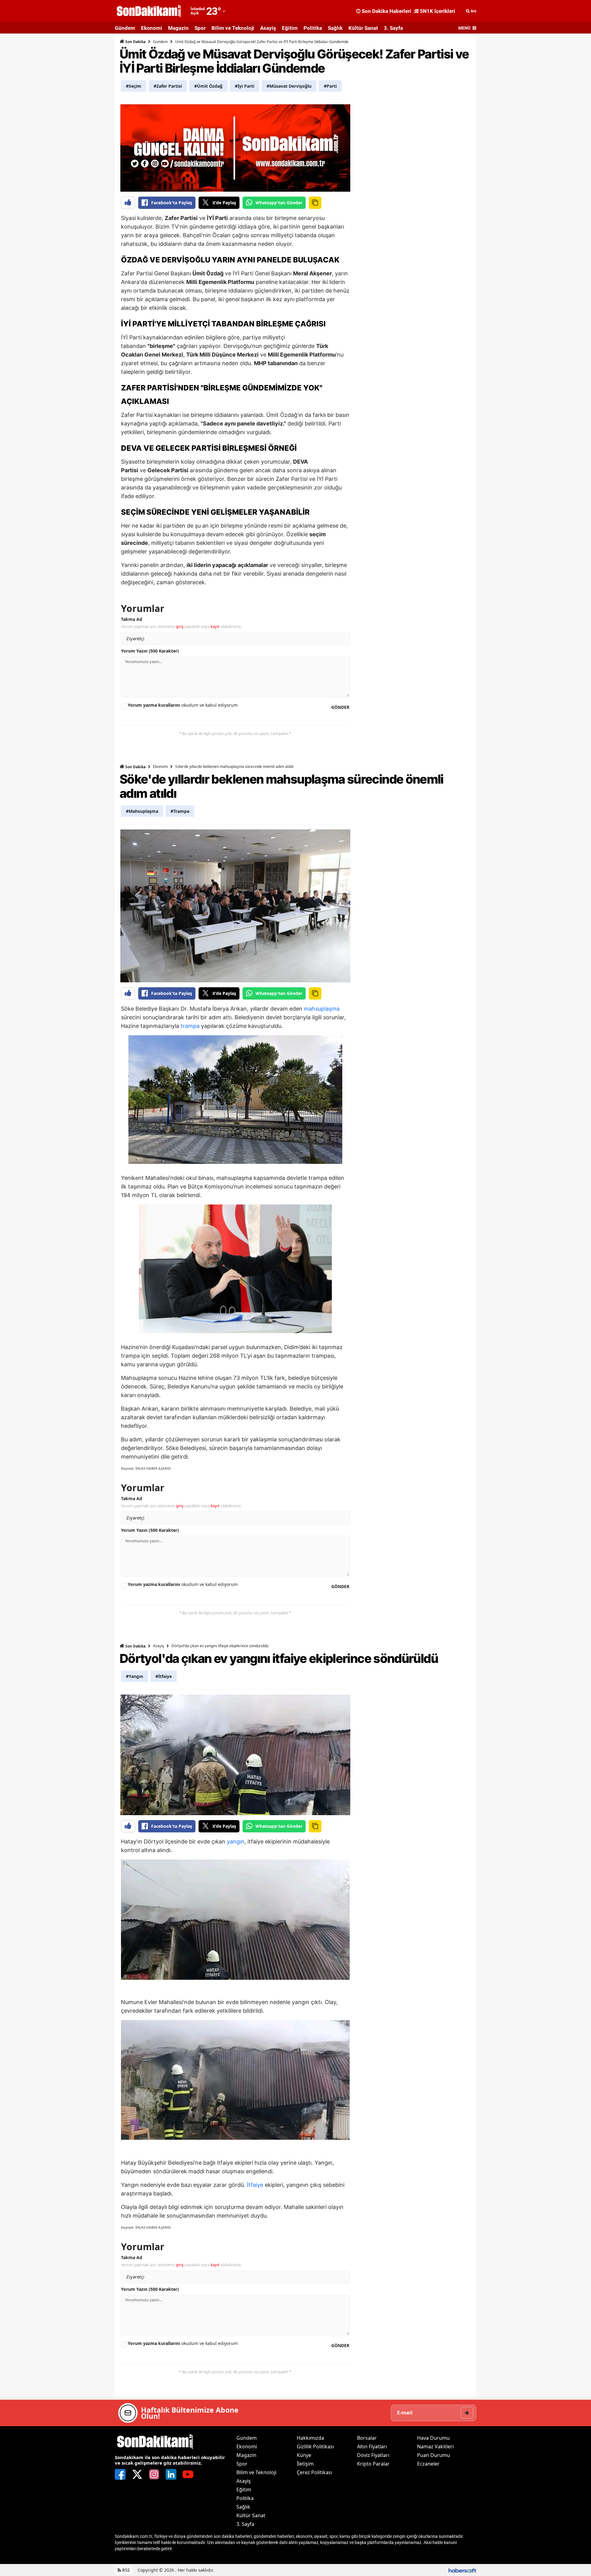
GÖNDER (340, 707)
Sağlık (335, 28)
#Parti (330, 86)
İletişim (305, 2464)
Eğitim (290, 28)
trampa (190, 1026)
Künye (304, 2455)
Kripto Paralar (373, 2464)
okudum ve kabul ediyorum (183, 705)
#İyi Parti (245, 86)
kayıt (215, 626)
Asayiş (268, 28)
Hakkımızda (310, 2438)
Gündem (125, 28)
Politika (313, 28)
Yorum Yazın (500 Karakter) (150, 651)
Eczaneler (428, 2464)
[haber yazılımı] (462, 2570)
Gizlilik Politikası (315, 2446)
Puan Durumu (434, 2455)
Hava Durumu (433, 2438)
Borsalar (367, 2438)
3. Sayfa (393, 28)
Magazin (178, 28)
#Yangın (135, 1676)
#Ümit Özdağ (208, 86)
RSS (125, 2570)
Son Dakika (135, 42)
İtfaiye (255, 2185)
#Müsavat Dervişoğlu (289, 86)
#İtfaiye (164, 1676)
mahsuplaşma (322, 1009)
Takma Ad (132, 619)
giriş (180, 626)
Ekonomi (152, 28)
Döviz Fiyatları (373, 2455)
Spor (200, 28)
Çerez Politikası (314, 2472)
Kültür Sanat (363, 28)
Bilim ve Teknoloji (233, 28)
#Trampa (180, 811)
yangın (236, 1841)
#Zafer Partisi (168, 86)
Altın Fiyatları (372, 2446)
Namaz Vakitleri (435, 2446)
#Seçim (134, 86)
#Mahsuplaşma (142, 811)
